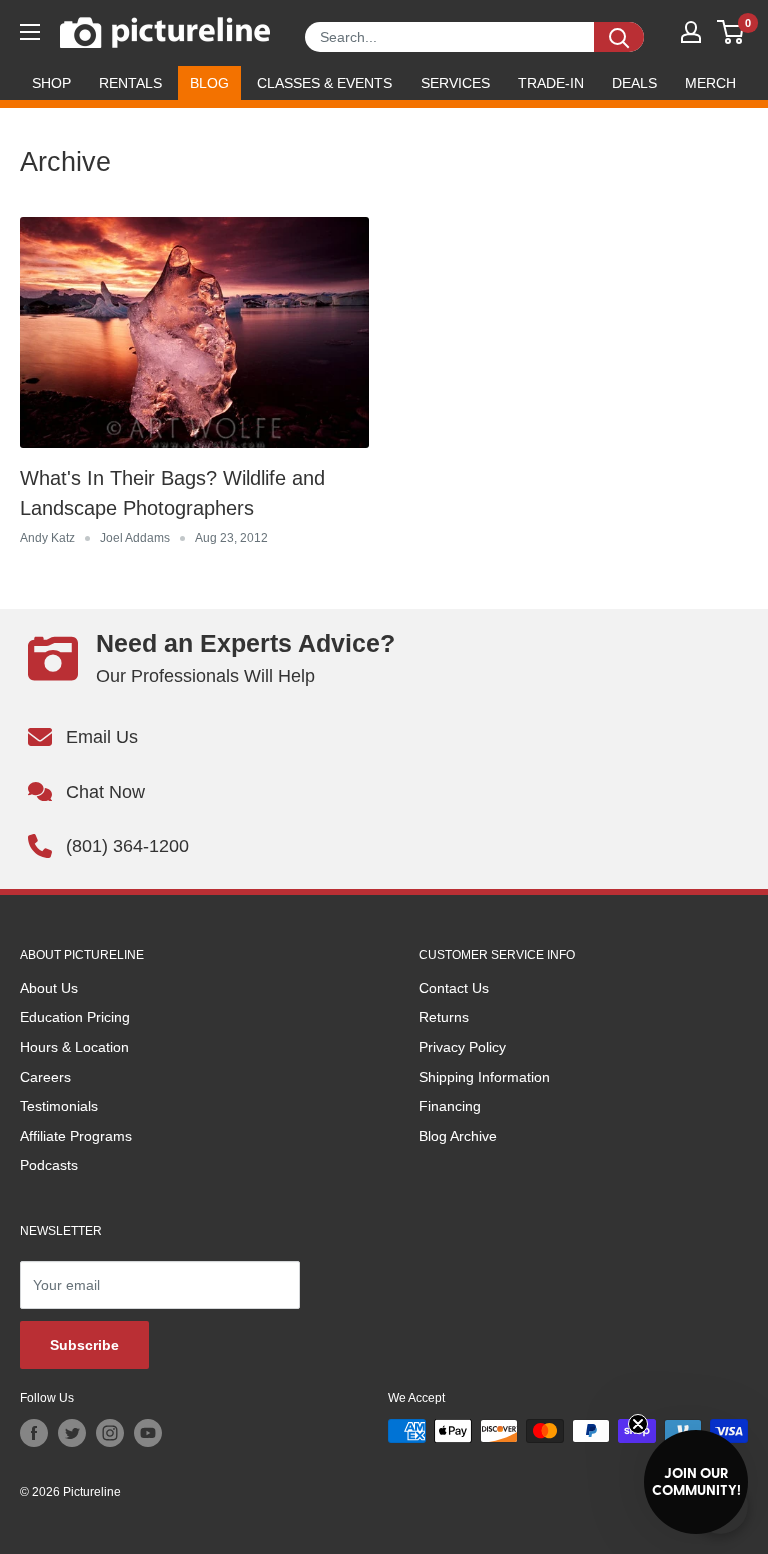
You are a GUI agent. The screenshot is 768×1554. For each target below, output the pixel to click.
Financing (450, 1106)
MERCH (710, 83)
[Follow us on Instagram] (110, 1433)
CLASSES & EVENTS (324, 83)
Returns (444, 1017)
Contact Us (454, 988)
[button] (696, 1482)
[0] (731, 32)
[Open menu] (30, 32)
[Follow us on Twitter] (72, 1433)
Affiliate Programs (76, 1136)
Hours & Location (74, 1047)
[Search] (619, 37)
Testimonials (59, 1106)
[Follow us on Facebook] (34, 1433)
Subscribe (84, 1345)
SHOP (51, 83)
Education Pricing (75, 1017)
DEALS (634, 83)
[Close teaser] (638, 1424)
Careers (45, 1077)
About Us (49, 988)
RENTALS (130, 83)
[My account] (691, 32)
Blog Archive (458, 1136)
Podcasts (49, 1165)
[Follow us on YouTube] (148, 1433)
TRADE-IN (551, 83)
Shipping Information (484, 1077)
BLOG (209, 83)
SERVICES (455, 83)
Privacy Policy (462, 1047)
